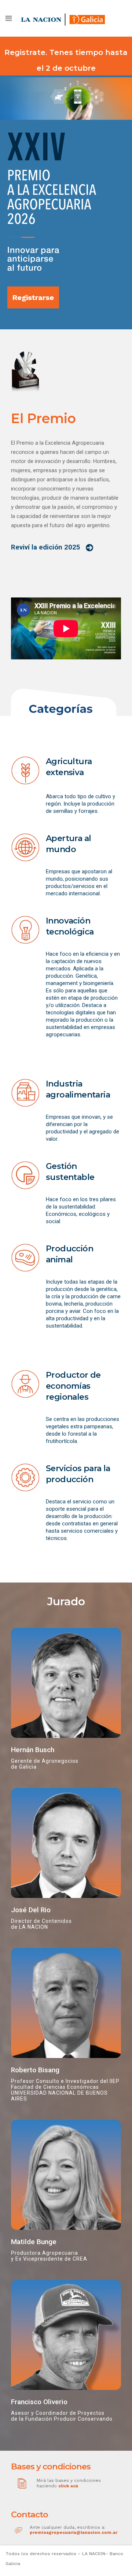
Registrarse (33, 297)
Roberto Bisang (35, 2070)
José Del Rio (31, 1910)
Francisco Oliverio (39, 2402)
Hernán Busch (33, 1750)
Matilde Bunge (34, 2242)
